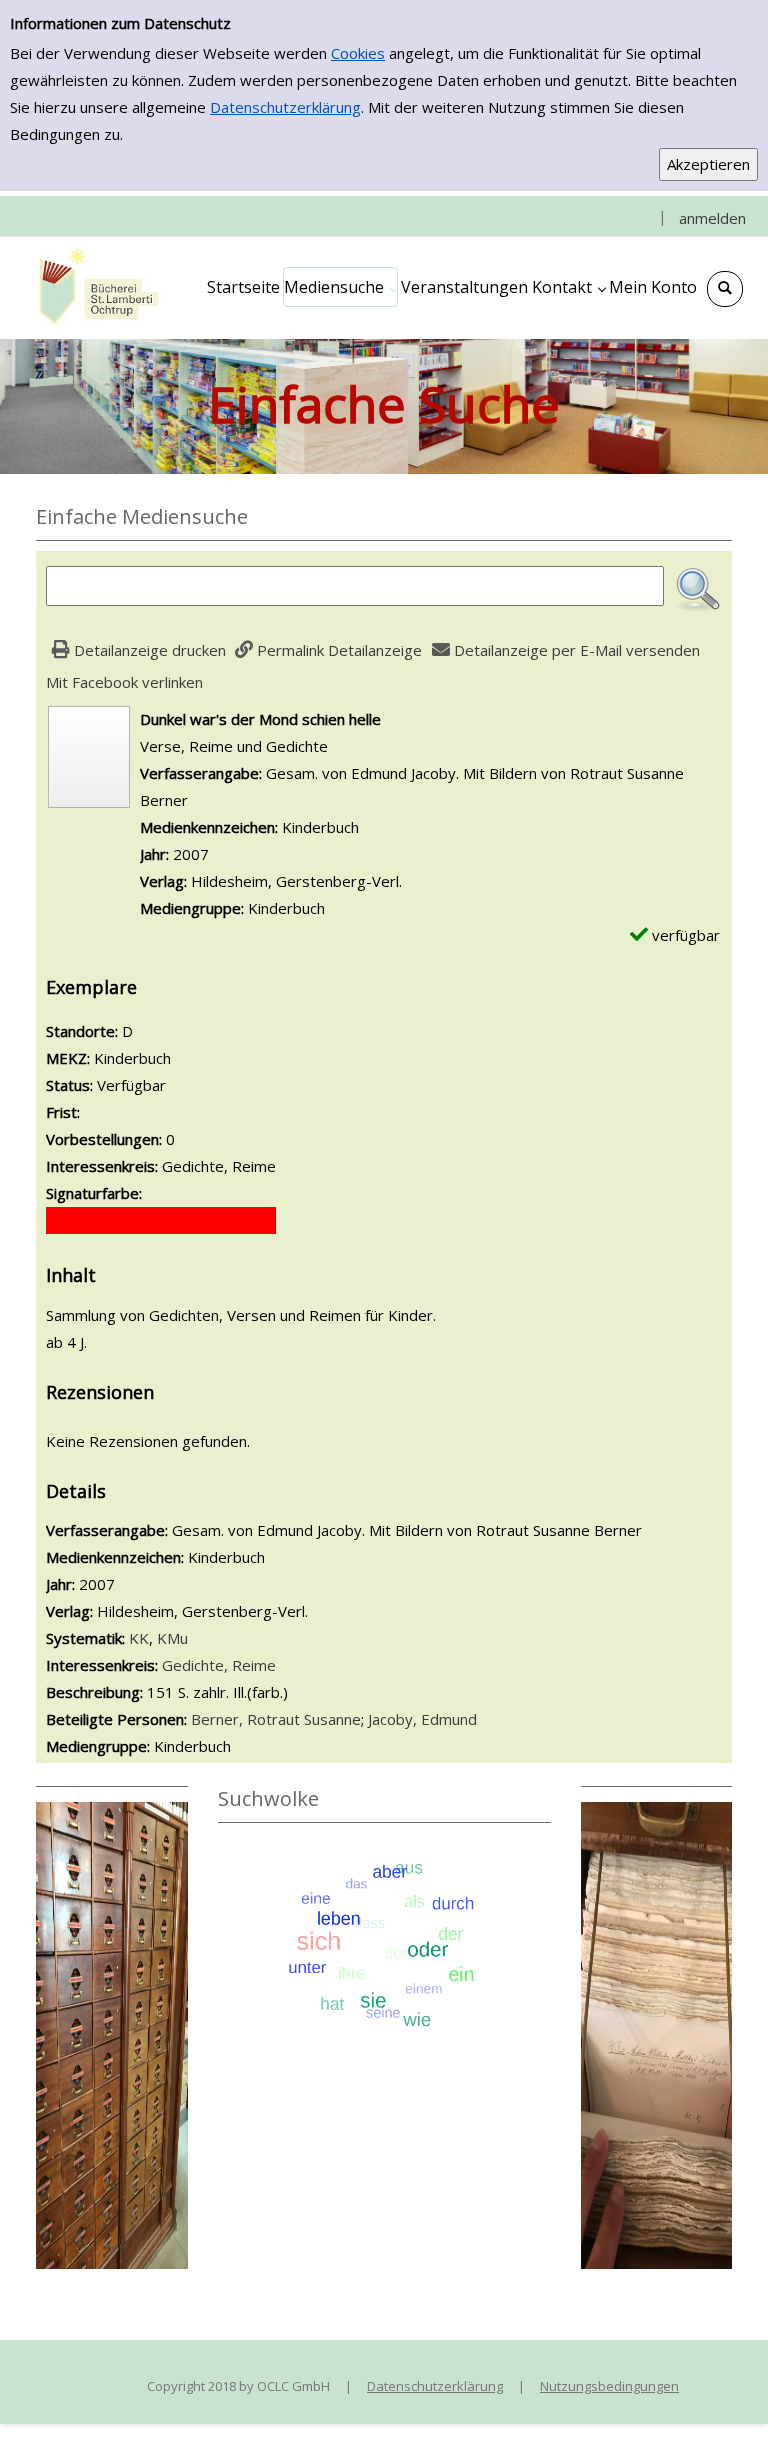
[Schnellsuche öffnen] (725, 289)
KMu (172, 1638)
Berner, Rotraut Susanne (276, 1719)
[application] (340, 287)
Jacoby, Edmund (422, 1719)
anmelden (712, 218)
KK (139, 1638)
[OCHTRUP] (95, 287)
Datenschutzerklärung (285, 107)
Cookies (358, 53)
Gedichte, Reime (219, 1665)
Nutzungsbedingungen (609, 2386)
